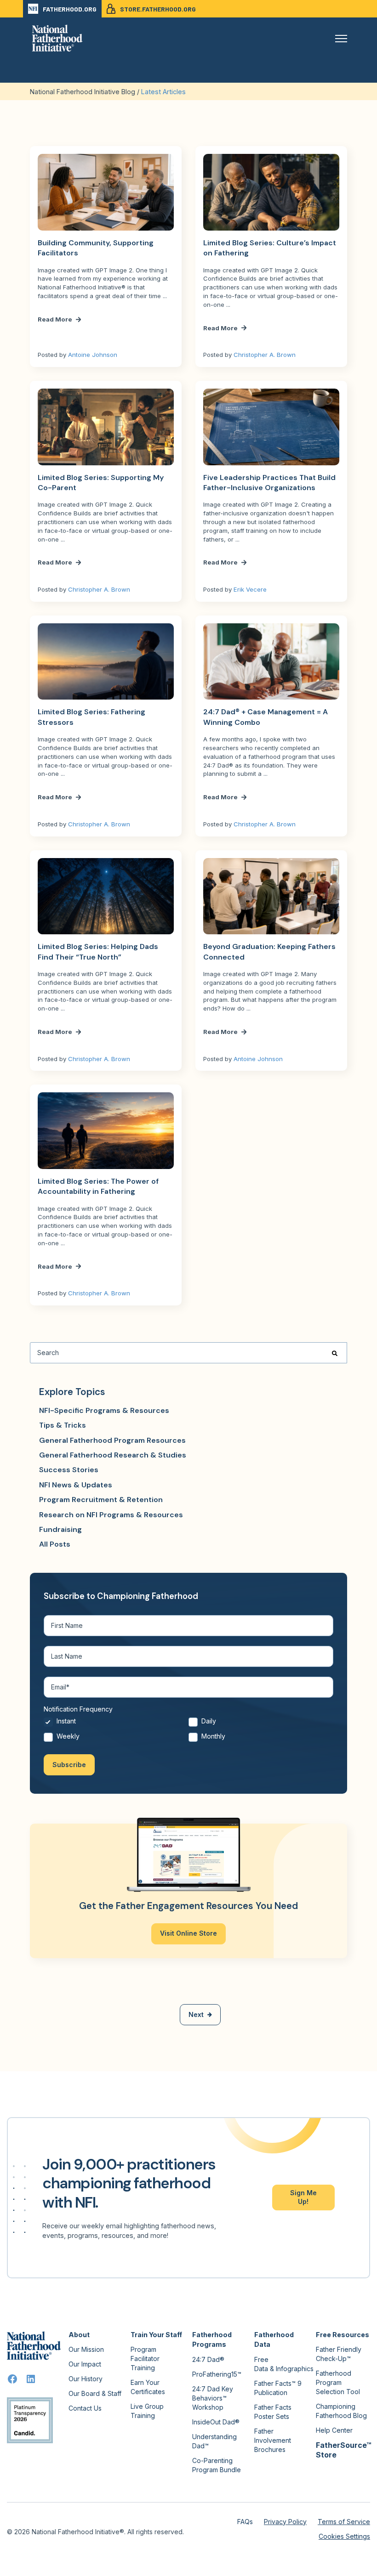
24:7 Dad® (208, 2359)
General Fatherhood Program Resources (112, 1440)
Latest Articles (163, 92)
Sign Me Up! (303, 2197)
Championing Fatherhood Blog (341, 2411)
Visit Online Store (188, 1933)
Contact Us (85, 2408)
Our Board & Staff (95, 2393)
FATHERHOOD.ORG (70, 9)
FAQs (245, 2522)
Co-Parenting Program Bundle (217, 2465)
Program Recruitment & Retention (101, 1500)
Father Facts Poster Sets (273, 2412)
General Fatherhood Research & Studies (113, 1455)
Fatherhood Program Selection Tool (338, 2382)
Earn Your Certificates (148, 2387)
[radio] (116, 1724)
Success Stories (69, 1470)
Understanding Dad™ (214, 2441)
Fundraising (60, 1529)
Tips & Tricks (63, 1425)
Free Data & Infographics (284, 2364)
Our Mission (86, 2349)
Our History (86, 2379)
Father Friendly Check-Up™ (339, 2354)
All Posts (55, 1544)
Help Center (334, 2430)
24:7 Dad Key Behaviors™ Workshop (213, 2398)
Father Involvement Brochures (273, 2440)
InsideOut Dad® (216, 2422)
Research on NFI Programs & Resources (111, 1515)
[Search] (335, 1353)
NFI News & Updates (76, 1485)
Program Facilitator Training (145, 2359)
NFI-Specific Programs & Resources (104, 1410)
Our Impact (85, 2364)
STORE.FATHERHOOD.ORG (158, 9)
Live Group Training (147, 2411)
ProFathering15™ (217, 2374)
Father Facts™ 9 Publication (278, 2388)
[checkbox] (188, 1731)
